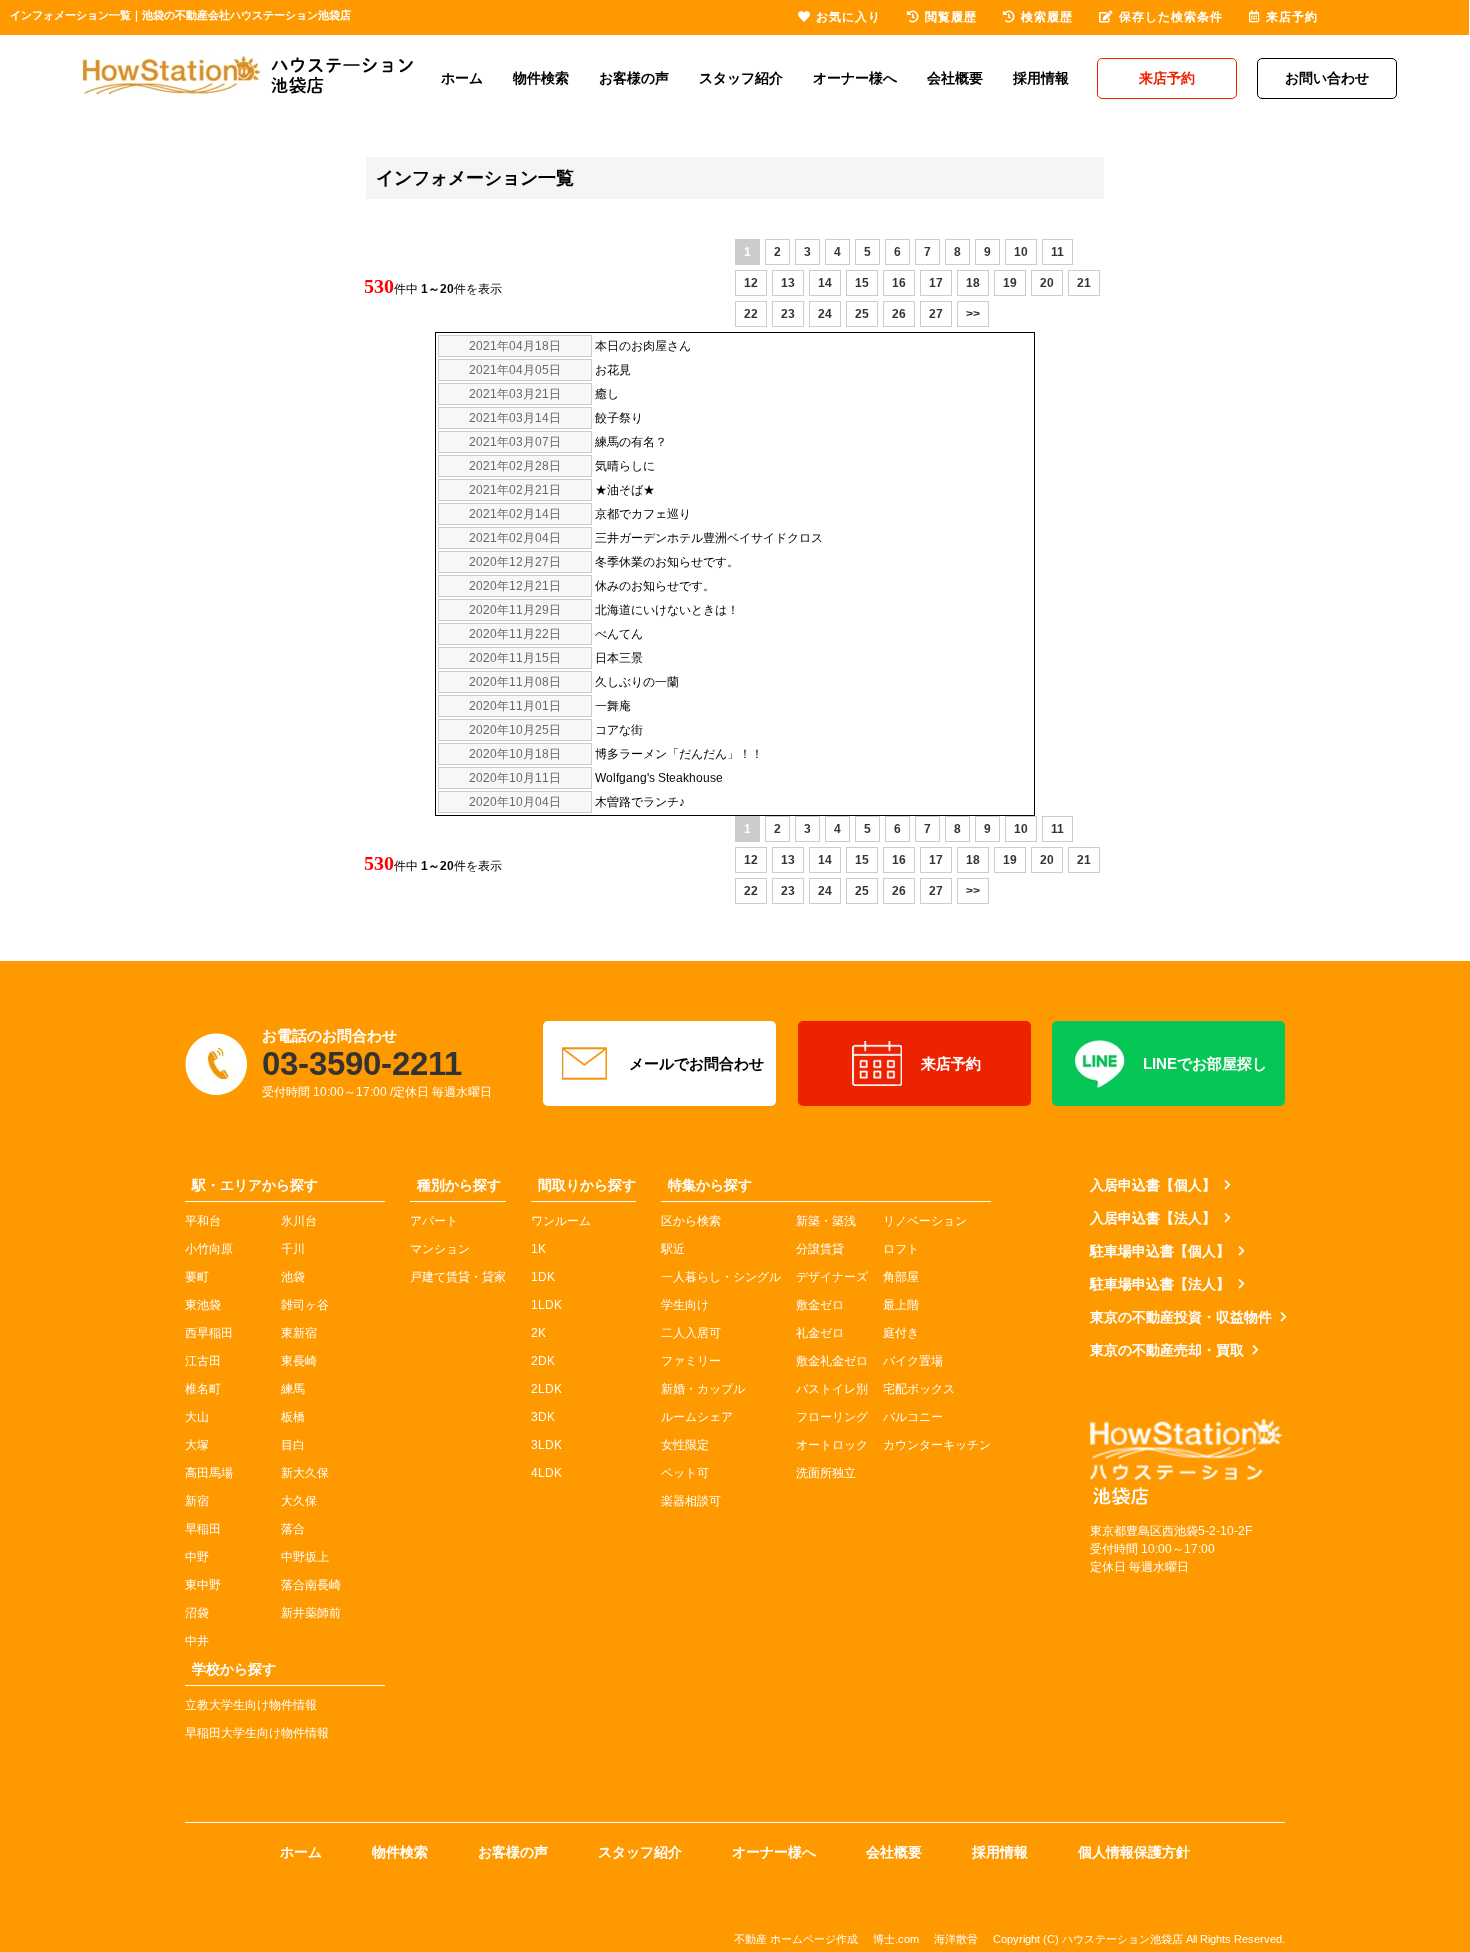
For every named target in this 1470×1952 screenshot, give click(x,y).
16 (899, 283)
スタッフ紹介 (741, 78)
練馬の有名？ (631, 442)
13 (788, 283)
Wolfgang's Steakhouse (659, 778)
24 (825, 314)
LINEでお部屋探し (1205, 1063)
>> (973, 314)
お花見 (613, 370)
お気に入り (848, 17)
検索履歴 (1047, 17)
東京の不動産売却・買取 (1167, 1350)
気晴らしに (625, 466)
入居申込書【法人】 (1153, 1218)
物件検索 (541, 78)
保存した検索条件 (1171, 17)
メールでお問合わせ (696, 1063)
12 (751, 283)
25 (862, 314)
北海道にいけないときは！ (667, 610)
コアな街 (619, 730)
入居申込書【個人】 (1153, 1185)
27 (936, 314)
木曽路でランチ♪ (640, 802)
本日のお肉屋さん (643, 346)
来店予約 (951, 1063)
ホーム (462, 78)
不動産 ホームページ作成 (796, 1939)
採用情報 (1041, 78)
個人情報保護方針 (1134, 1852)
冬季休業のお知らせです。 (667, 562)
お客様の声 (634, 78)
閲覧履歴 (951, 17)
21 (1084, 283)
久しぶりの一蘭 (637, 682)
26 (899, 314)
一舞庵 (613, 706)
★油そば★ (625, 490)
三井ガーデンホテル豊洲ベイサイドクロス (709, 538)
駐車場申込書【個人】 (1160, 1251)
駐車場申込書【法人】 (1160, 1284)
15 (862, 283)
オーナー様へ (855, 78)
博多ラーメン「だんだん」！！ (679, 754)
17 (936, 283)
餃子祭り (619, 418)
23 (788, 314)
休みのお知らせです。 (655, 586)
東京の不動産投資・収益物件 (1181, 1317)
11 (1057, 252)
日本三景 (619, 658)
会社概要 (955, 78)
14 (825, 283)
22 (751, 314)
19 (1010, 283)
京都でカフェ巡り (643, 514)
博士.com (896, 1939)
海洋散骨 (956, 1939)
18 (973, 283)
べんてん (619, 634)
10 (1021, 252)
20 (1047, 283)
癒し (607, 394)
